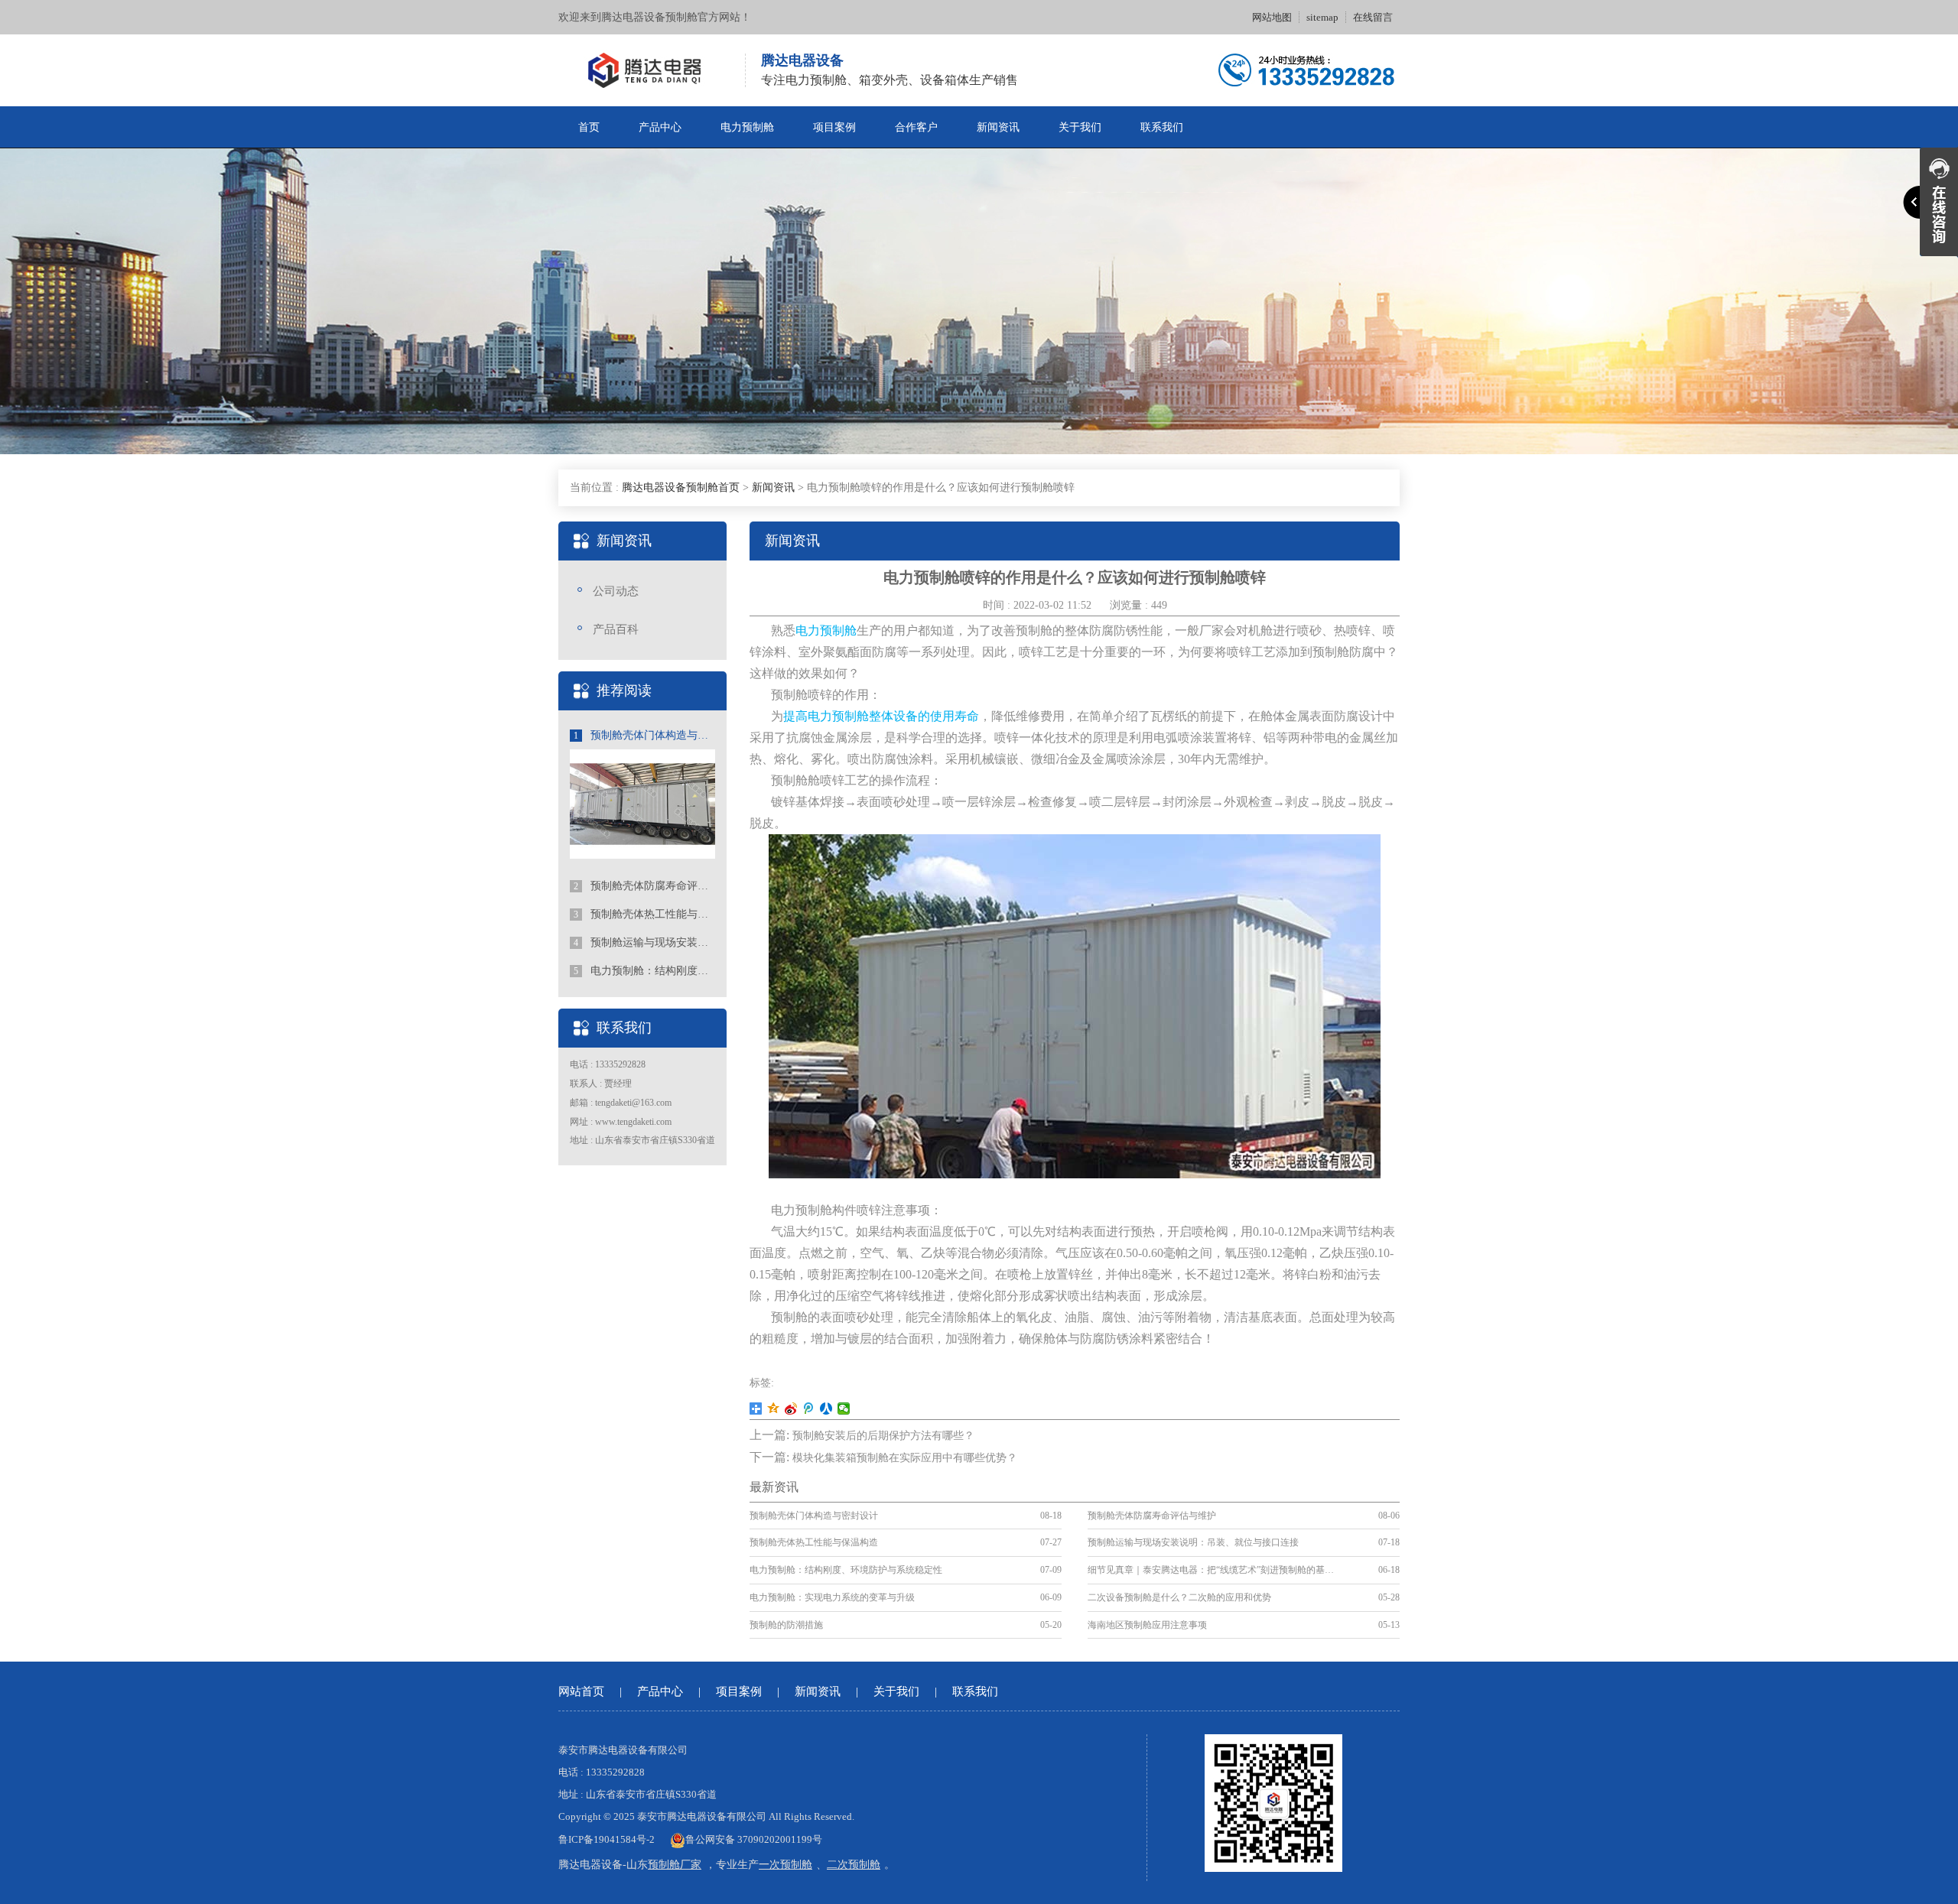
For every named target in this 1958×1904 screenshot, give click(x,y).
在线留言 (1373, 17)
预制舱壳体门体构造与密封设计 (644, 735)
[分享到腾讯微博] (809, 1409)
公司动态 (616, 591)
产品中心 (660, 127)
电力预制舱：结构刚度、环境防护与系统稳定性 (644, 971)
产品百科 (616, 629)
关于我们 (1080, 127)
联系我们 (1162, 127)
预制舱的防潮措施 (786, 1625)
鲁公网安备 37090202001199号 (754, 1839)
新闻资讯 (998, 127)
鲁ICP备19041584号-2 (607, 1839)
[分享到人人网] (826, 1409)
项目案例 (834, 127)
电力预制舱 (747, 127)
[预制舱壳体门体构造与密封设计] (642, 803)
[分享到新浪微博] (791, 1409)
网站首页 (581, 1691)
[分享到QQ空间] (774, 1409)
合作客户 (916, 127)
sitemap (1322, 17)
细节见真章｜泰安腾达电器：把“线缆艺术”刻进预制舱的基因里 (1212, 1570)
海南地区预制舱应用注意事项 (1147, 1625)
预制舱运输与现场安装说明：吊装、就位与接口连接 (644, 942)
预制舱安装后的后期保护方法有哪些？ (883, 1436)
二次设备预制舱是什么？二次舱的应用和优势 (1179, 1597)
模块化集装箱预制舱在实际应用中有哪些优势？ (905, 1458)
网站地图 (1272, 17)
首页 (589, 127)
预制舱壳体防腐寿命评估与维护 (644, 886)
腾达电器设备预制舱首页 (681, 487)
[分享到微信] (844, 1409)
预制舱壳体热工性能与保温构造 (644, 914)
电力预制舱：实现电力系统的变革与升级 (832, 1597)
